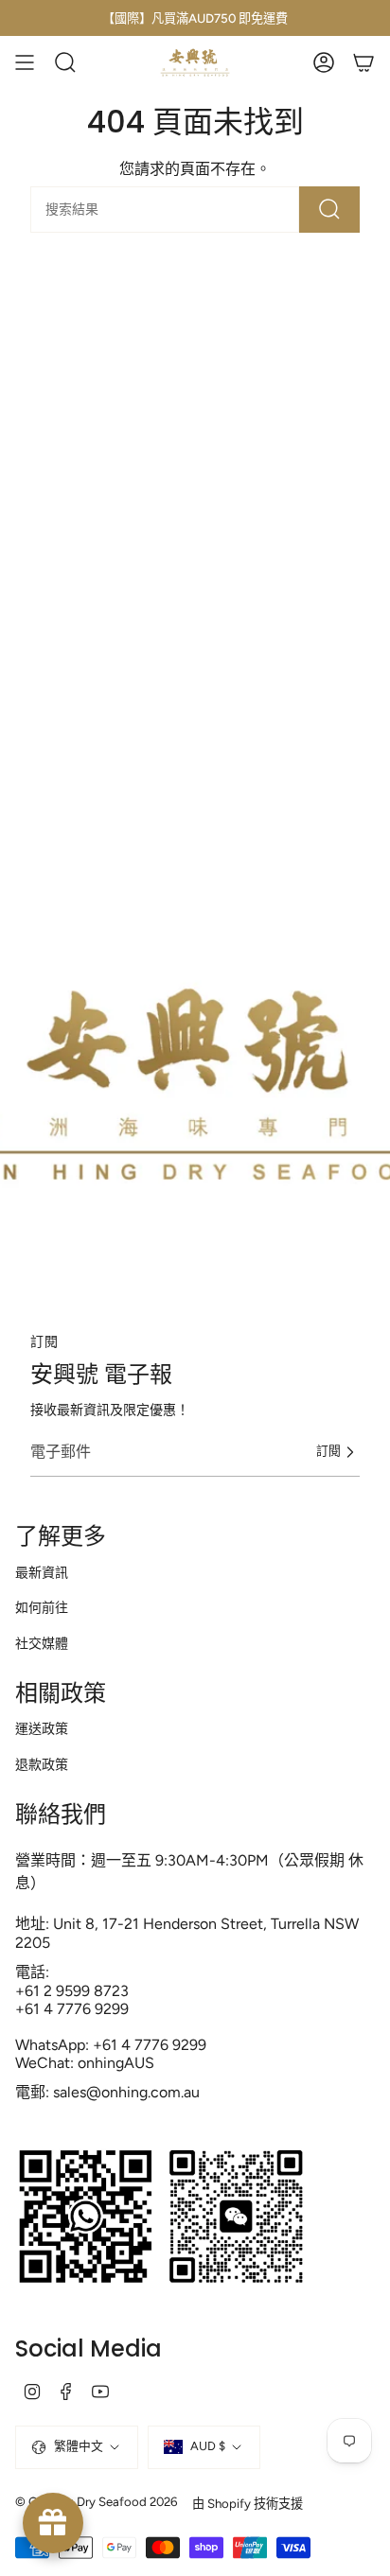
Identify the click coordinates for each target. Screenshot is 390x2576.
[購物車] (363, 62)
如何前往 (42, 1608)
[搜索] (329, 210)
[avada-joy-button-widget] (53, 2523)
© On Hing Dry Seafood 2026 (96, 2501)
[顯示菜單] (25, 62)
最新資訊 (42, 1573)
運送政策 (42, 1729)
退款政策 (42, 1765)
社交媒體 (42, 1644)
